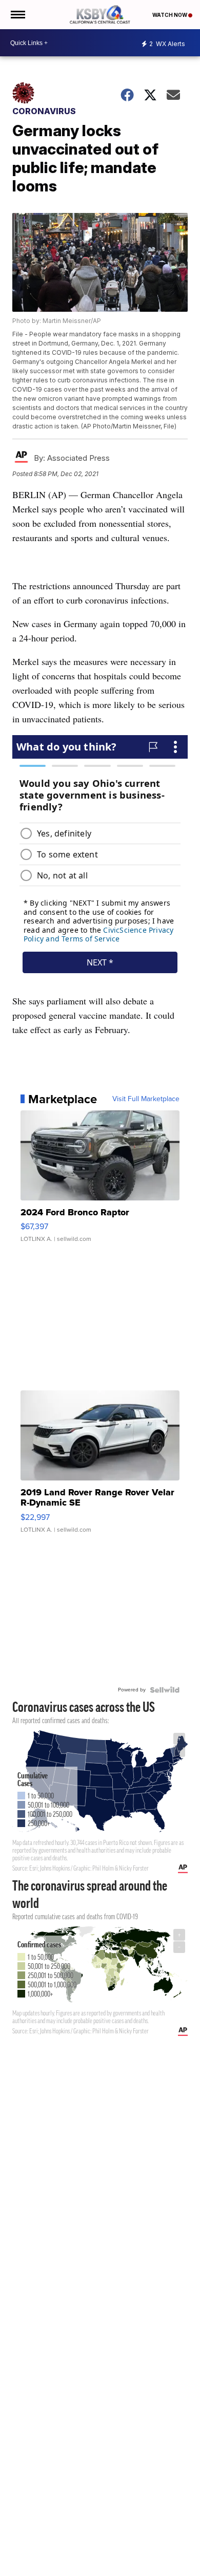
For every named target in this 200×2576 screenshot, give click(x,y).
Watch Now (170, 15)
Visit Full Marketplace (146, 1099)
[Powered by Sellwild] (165, 1690)
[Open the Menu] (17, 15)
